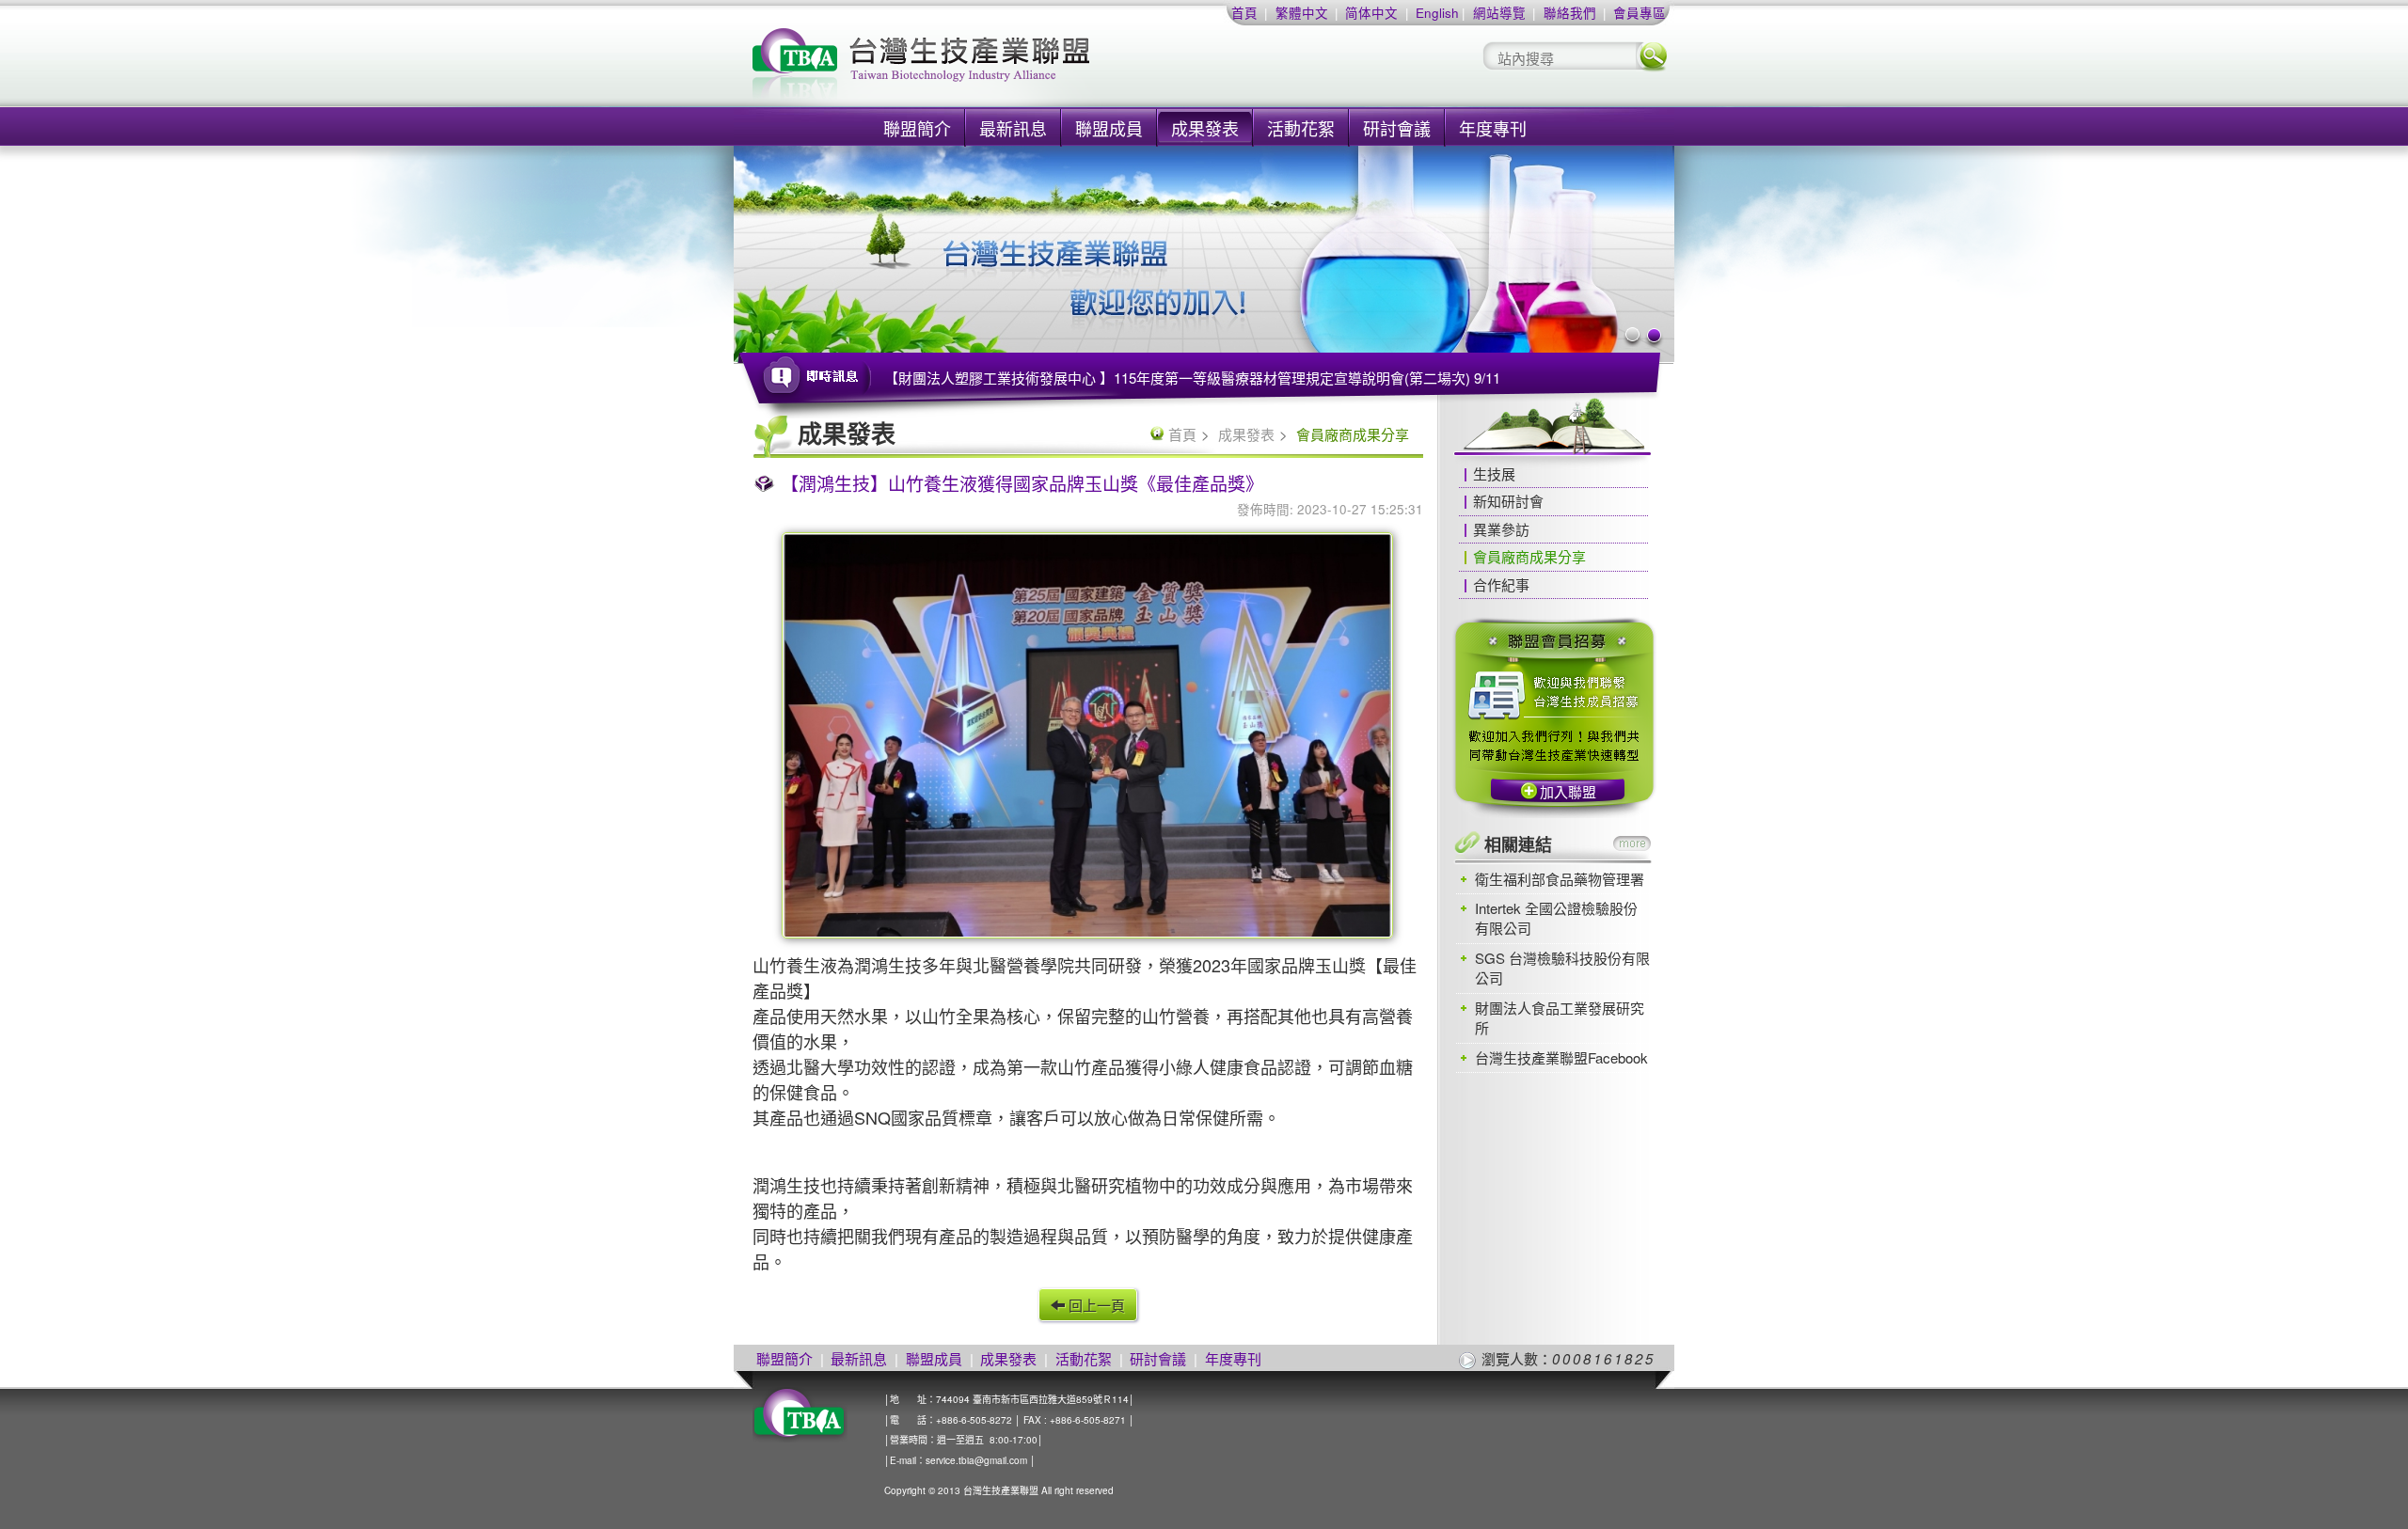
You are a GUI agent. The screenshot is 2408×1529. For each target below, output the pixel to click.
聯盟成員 (1109, 128)
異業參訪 (1501, 529)
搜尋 (1652, 56)
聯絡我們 (1570, 13)
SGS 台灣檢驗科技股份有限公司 (1562, 968)
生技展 (1494, 473)
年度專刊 (1493, 128)
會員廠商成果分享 (1529, 556)
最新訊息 (1013, 128)
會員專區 (1640, 13)
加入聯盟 (1568, 791)
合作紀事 (1501, 584)
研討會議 (1397, 128)
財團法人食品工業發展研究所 (1560, 1017)
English (1437, 13)
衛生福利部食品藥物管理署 (1560, 879)
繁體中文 (1302, 13)
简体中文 (1371, 13)
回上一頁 (1095, 1305)
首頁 (1244, 13)
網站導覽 (1499, 13)
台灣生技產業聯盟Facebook (1561, 1057)
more (1632, 843)
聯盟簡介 (917, 128)
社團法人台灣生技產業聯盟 (992, 66)
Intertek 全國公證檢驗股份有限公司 (1556, 918)
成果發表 (1205, 128)
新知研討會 (1508, 501)
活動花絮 (1301, 128)
